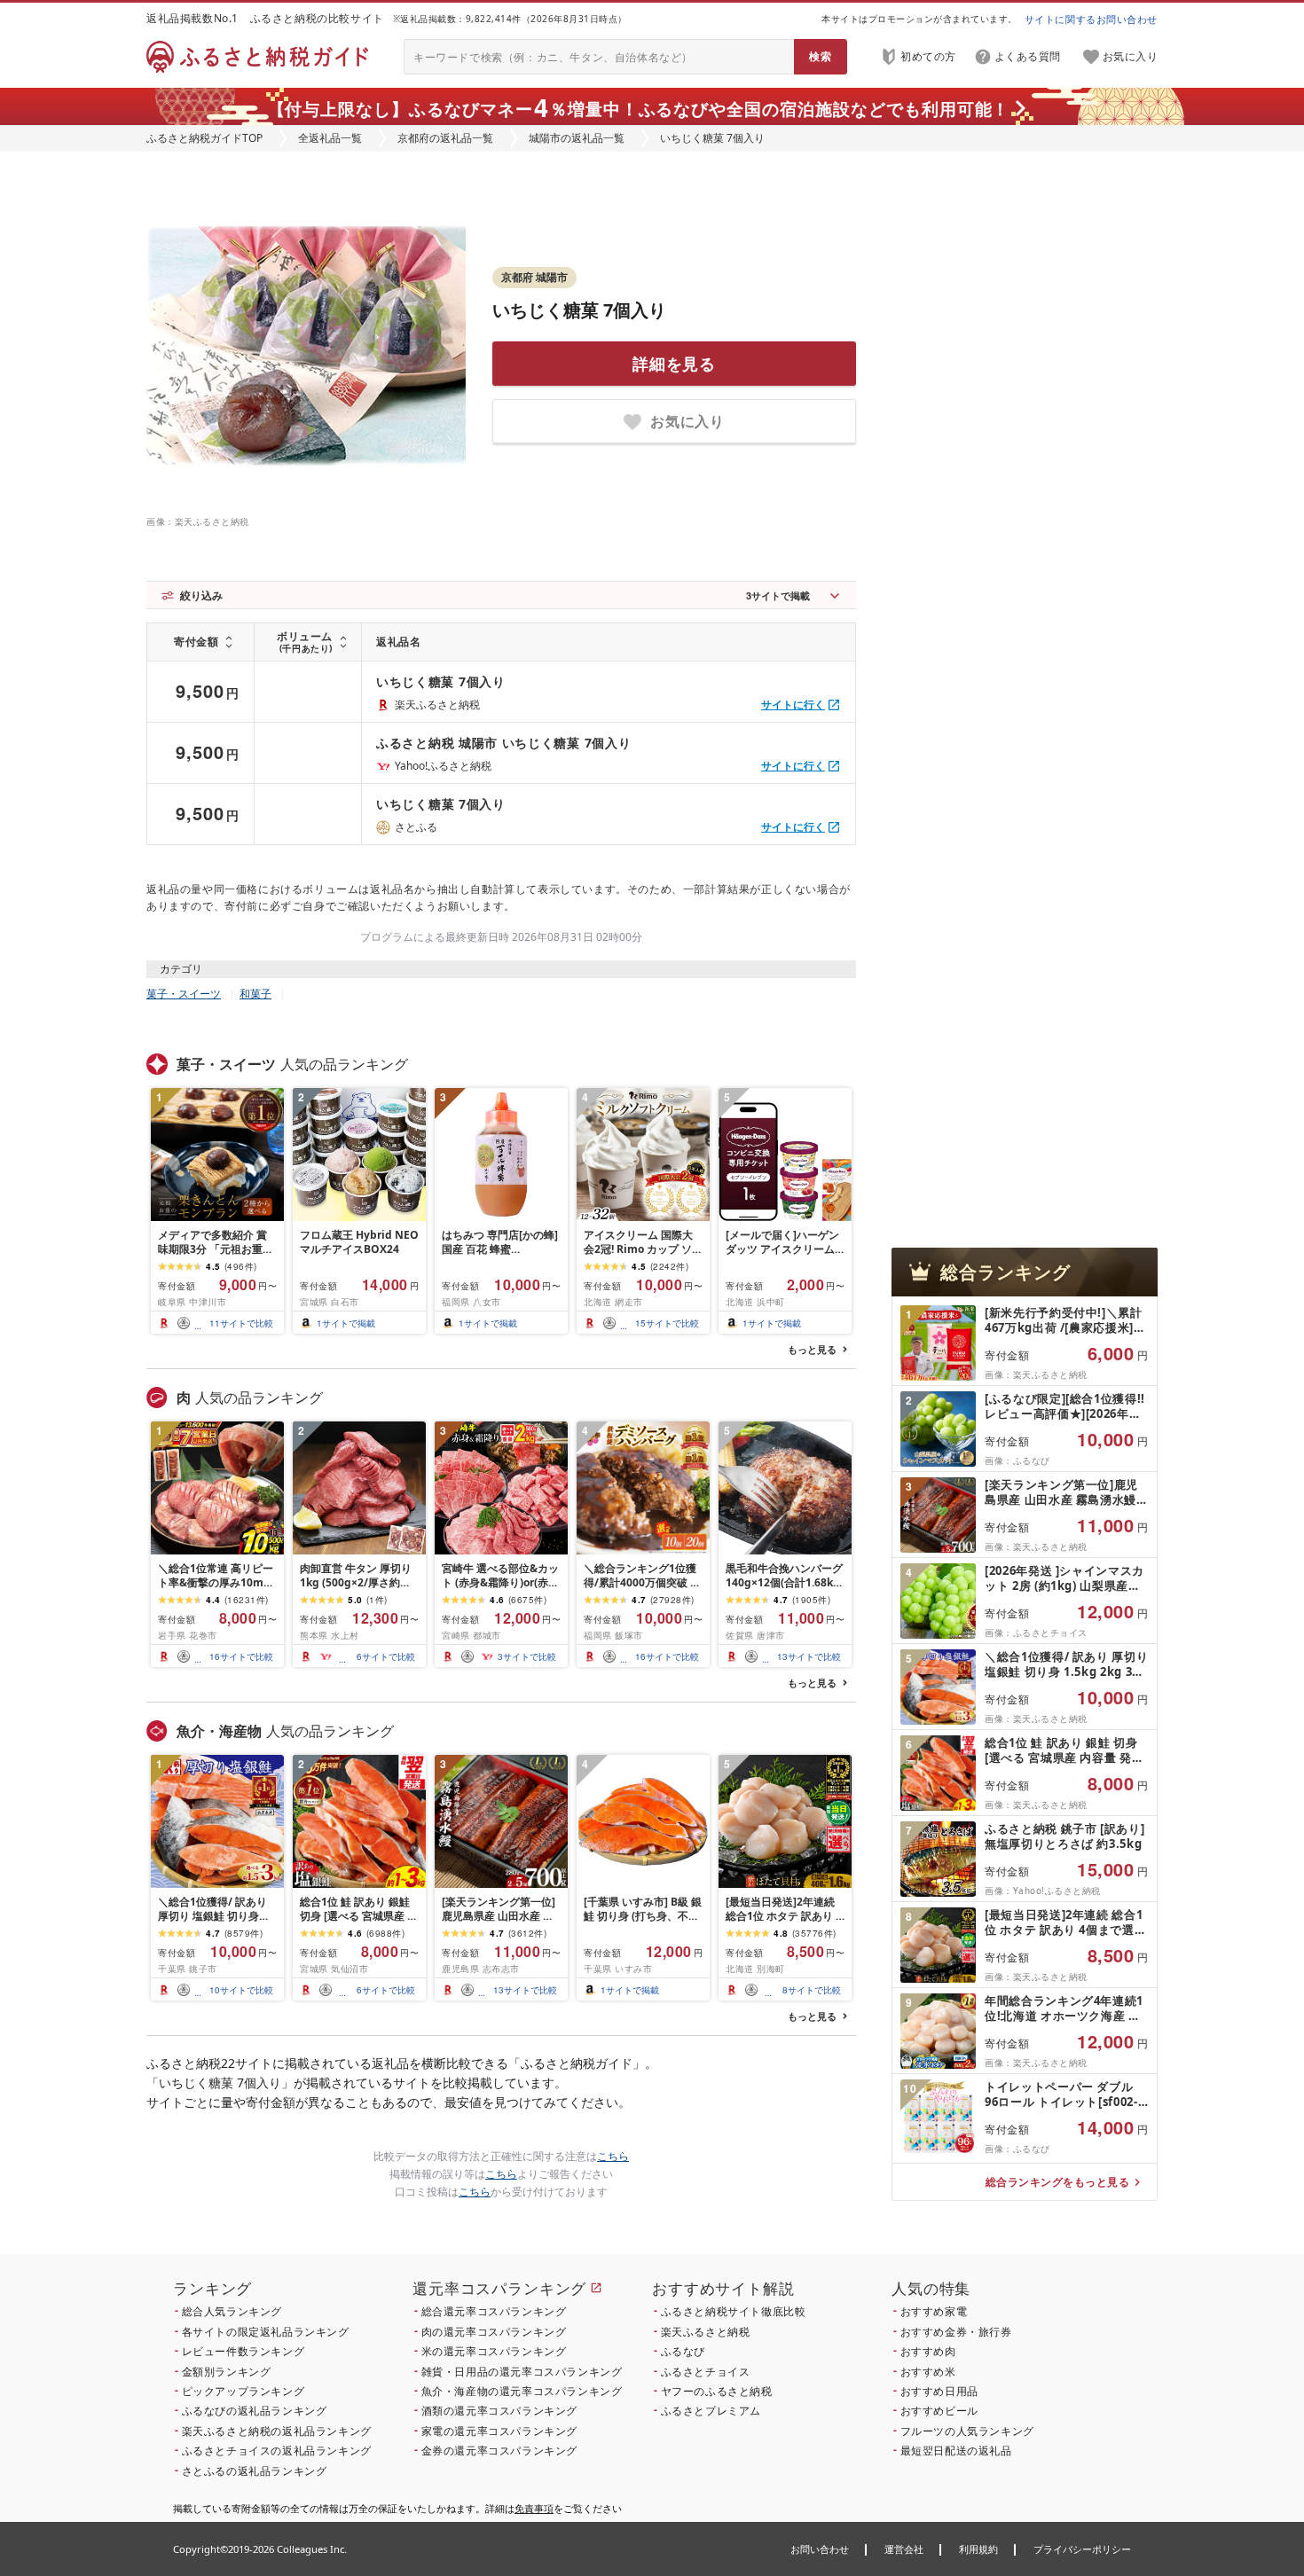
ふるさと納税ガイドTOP (204, 138)
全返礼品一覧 (330, 138)
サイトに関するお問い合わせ (1091, 19)
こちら (613, 2156)
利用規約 (978, 2549)
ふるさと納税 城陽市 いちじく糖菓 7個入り (503, 743)
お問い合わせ (820, 2549)
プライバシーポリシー (1082, 2549)
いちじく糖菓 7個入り (579, 310)
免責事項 (534, 2508)
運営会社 (904, 2549)
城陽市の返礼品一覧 (577, 138)
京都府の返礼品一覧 (445, 138)
